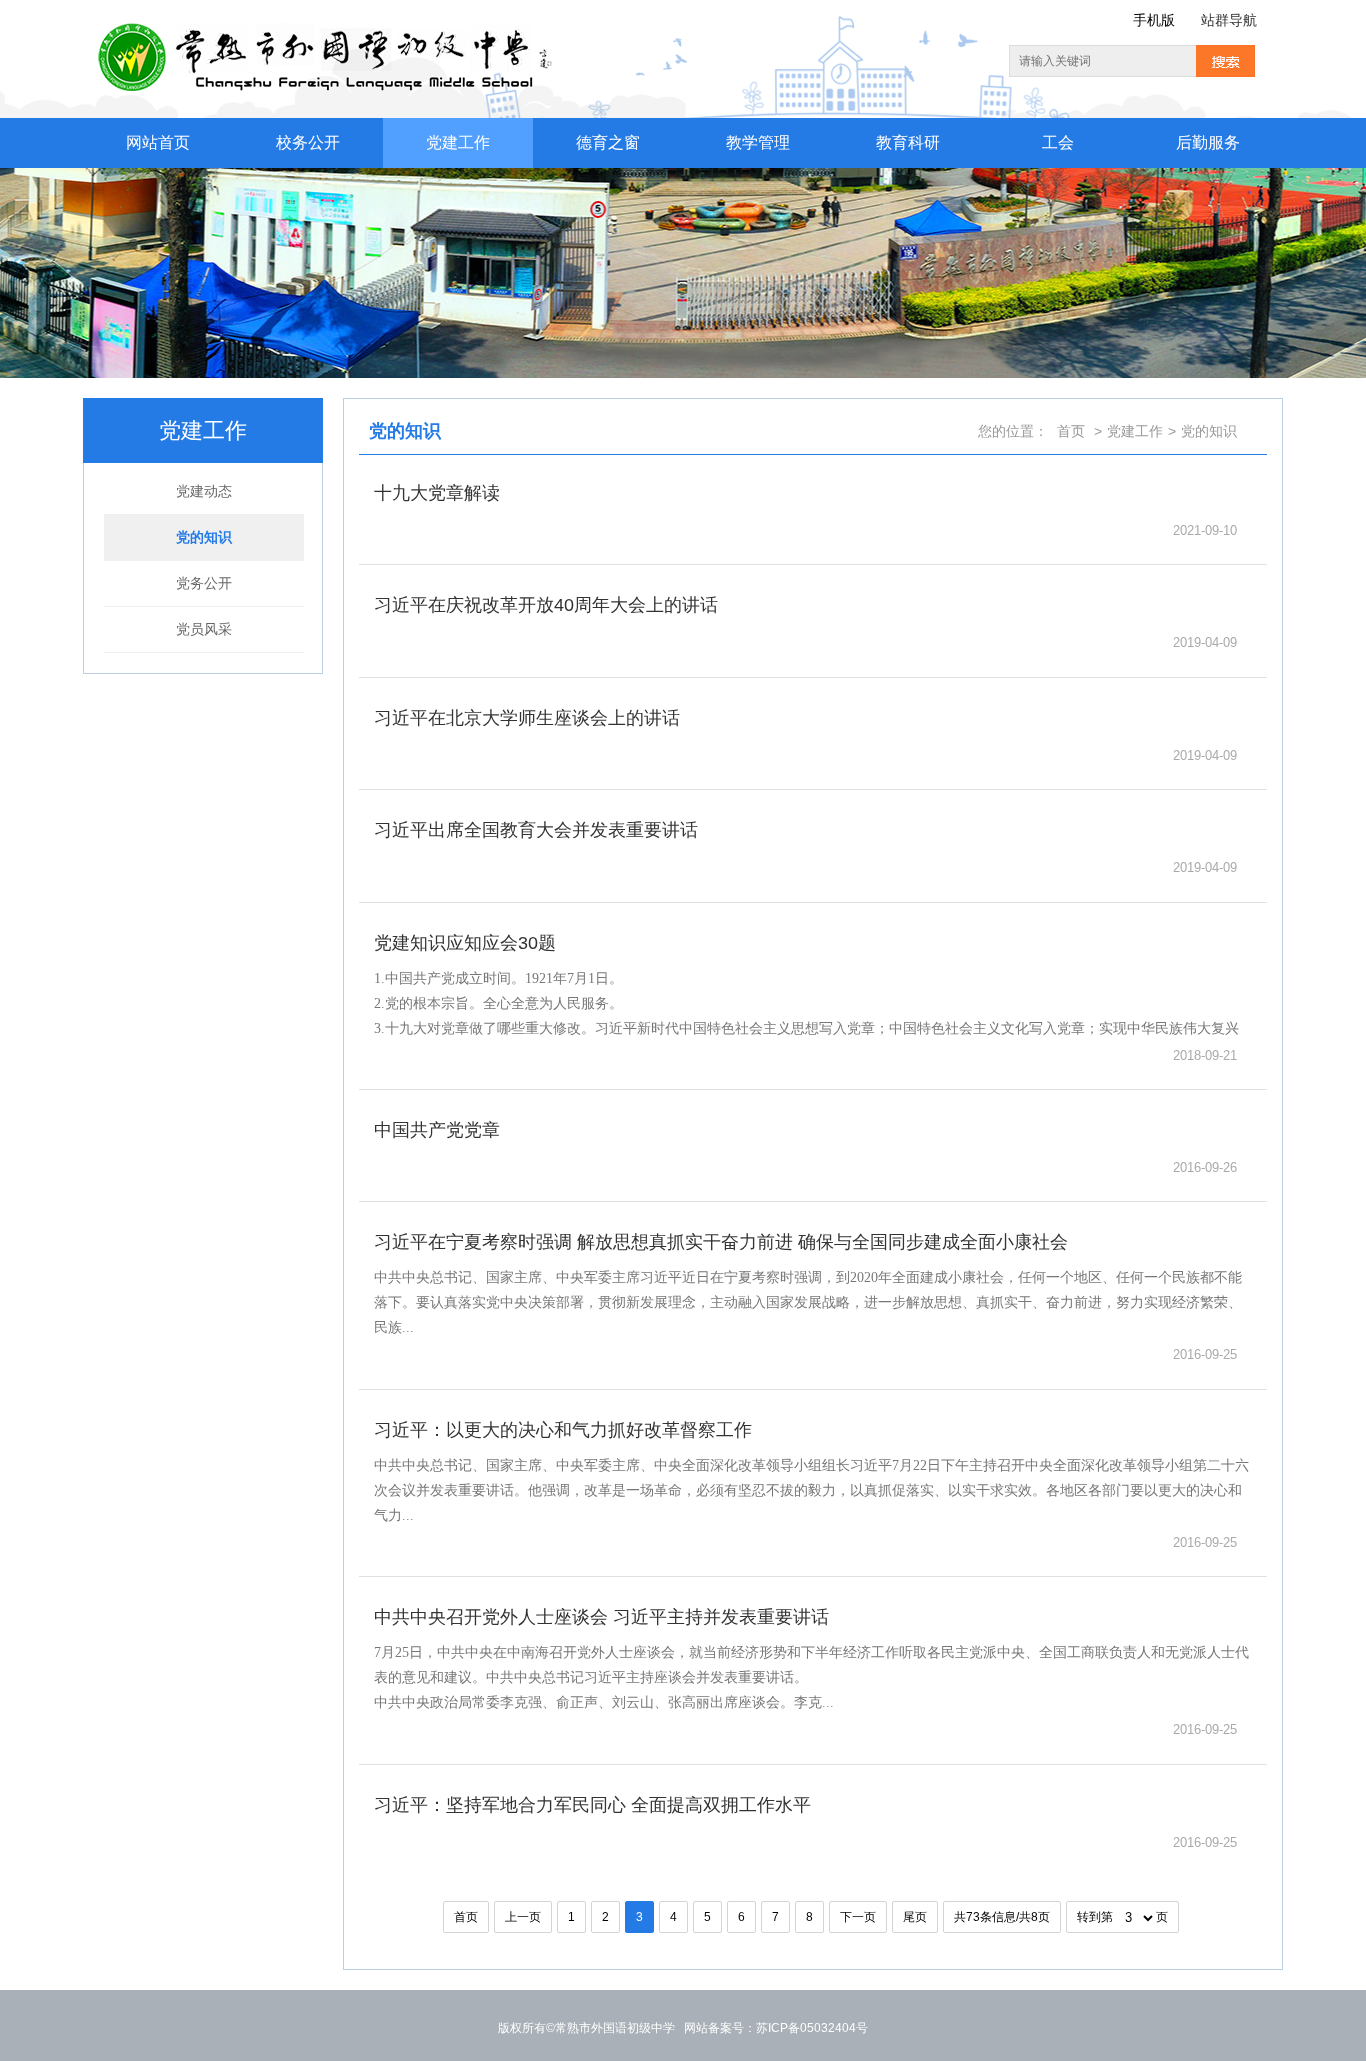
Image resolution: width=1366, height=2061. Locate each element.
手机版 (1154, 20)
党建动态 (204, 491)
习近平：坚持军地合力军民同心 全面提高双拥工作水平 (592, 1805)
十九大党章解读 (437, 493)
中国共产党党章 (437, 1130)
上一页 (523, 1917)
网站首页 (158, 142)
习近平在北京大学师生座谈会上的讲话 (527, 718)
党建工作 (458, 142)
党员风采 (204, 629)
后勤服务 (1208, 142)
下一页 (858, 1917)
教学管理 (758, 142)
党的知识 (204, 537)
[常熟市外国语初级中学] (327, 34)
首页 (1071, 431)
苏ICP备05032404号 (812, 2028)
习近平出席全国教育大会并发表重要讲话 (536, 830)
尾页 (915, 1917)
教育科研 (908, 142)
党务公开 (204, 583)
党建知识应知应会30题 (465, 943)
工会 (1058, 142)
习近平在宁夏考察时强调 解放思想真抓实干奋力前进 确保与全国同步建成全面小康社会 (721, 1242)
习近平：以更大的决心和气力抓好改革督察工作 (563, 1430)
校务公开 (308, 142)
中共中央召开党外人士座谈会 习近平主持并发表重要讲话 (601, 1617)
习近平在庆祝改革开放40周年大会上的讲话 (546, 605)
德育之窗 (608, 142)
